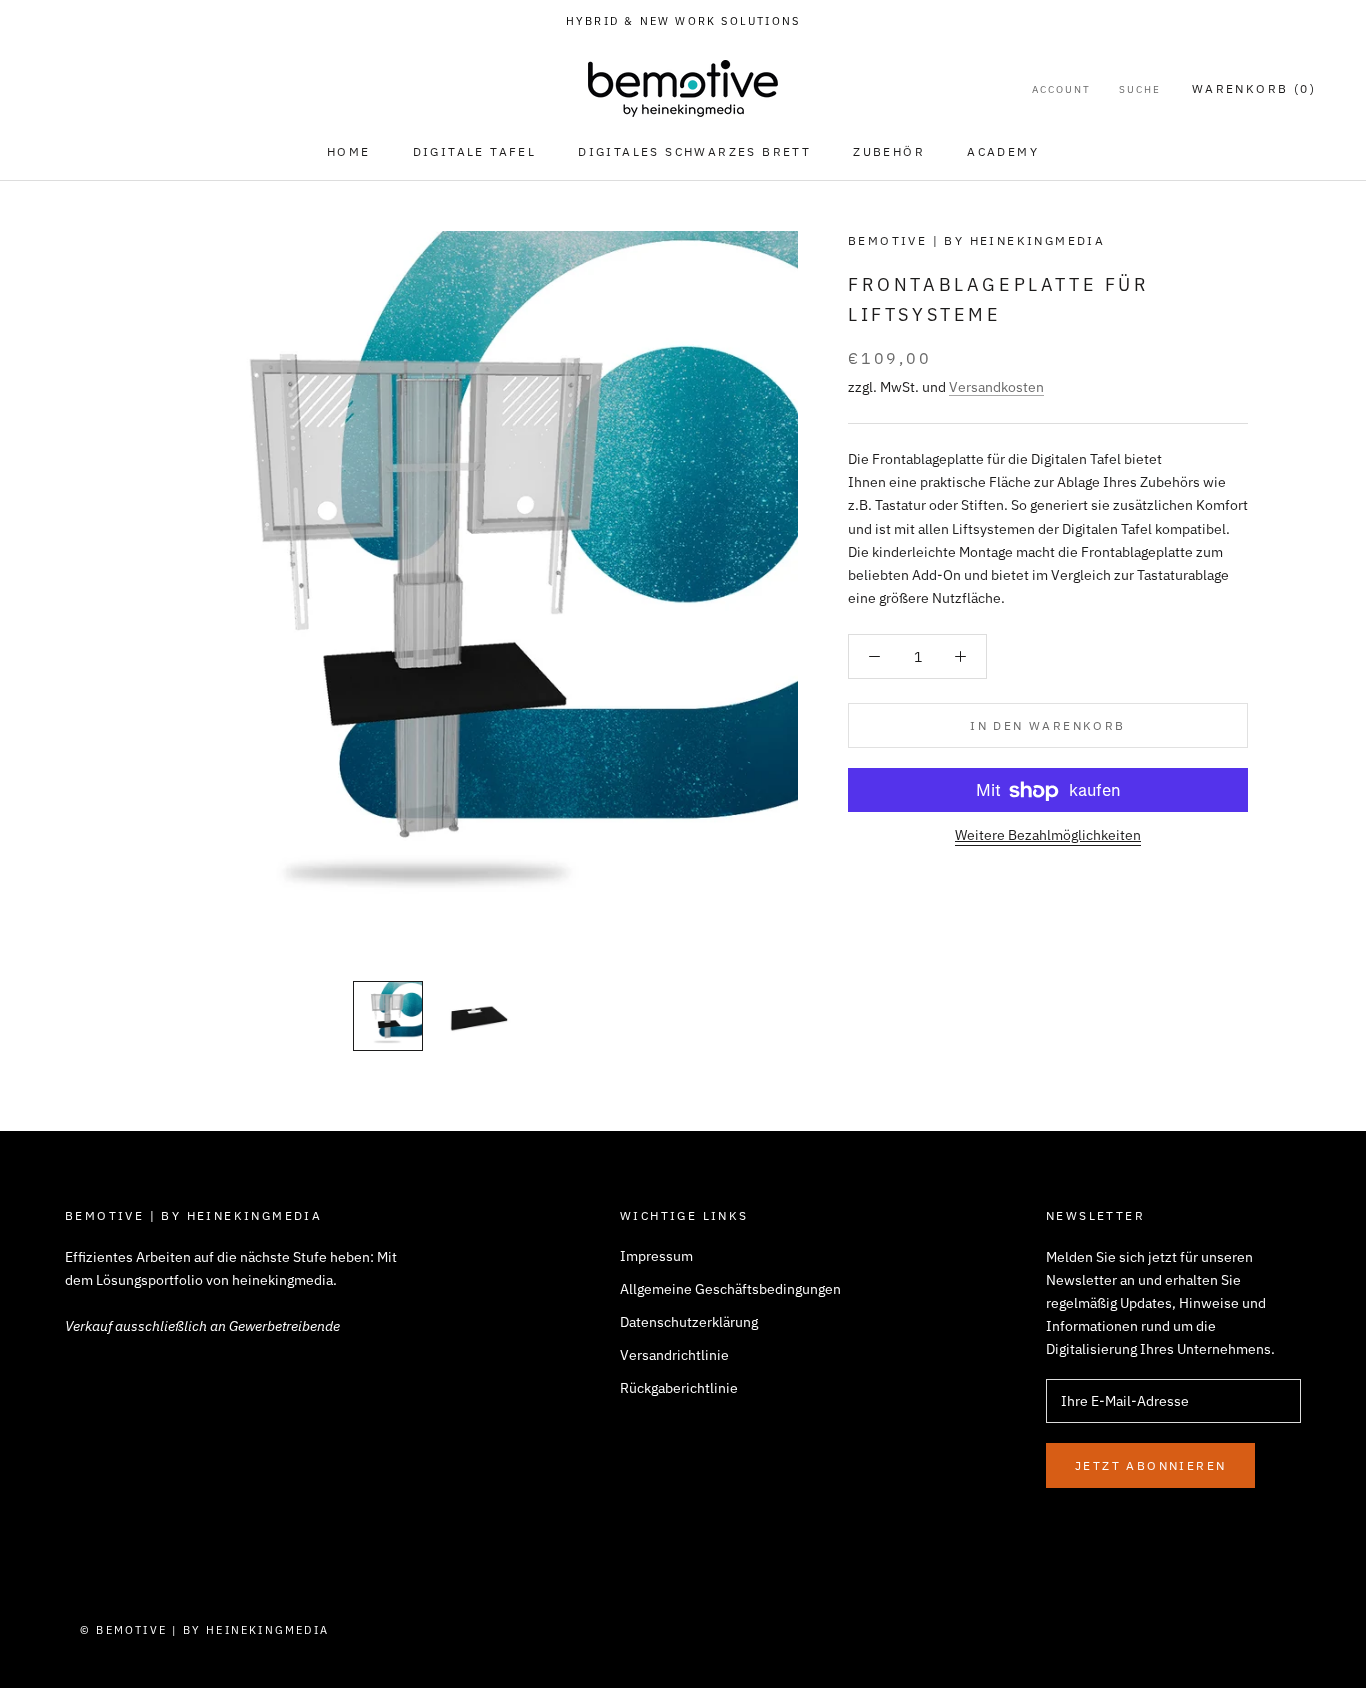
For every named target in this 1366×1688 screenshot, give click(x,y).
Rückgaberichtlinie (679, 1388)
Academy (1003, 151)
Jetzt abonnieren (1150, 1465)
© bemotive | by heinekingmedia (204, 1630)
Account (1061, 89)
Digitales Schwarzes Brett (694, 151)
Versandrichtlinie (674, 1355)
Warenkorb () (1254, 88)
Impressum (656, 1256)
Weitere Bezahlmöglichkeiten (1048, 836)
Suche (1140, 89)
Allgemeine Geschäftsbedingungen (730, 1289)
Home (349, 151)
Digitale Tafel (475, 151)
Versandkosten (996, 388)
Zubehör (889, 151)
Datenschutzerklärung (689, 1322)
